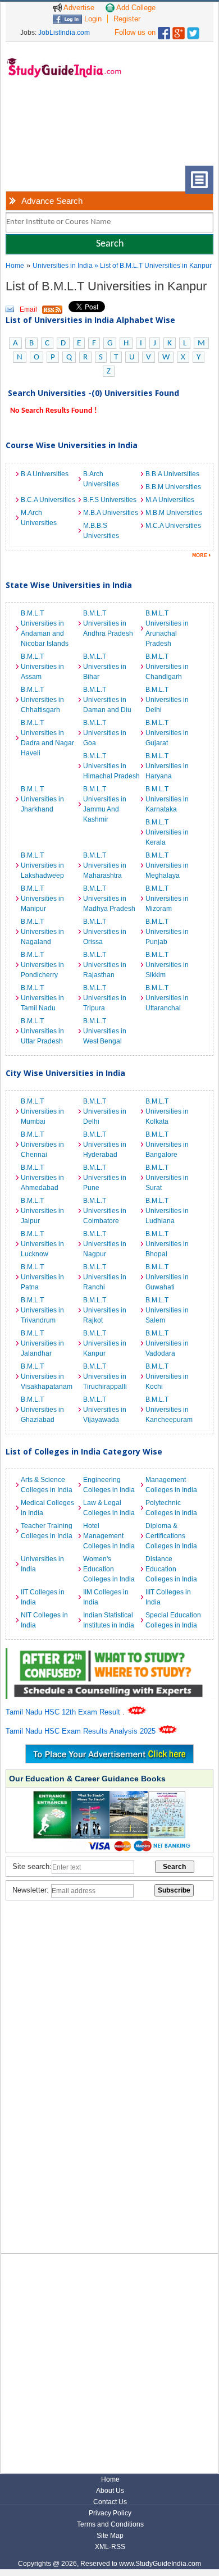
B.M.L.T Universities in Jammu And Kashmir (105, 804)
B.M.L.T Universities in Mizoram (167, 899)
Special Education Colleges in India (173, 1620)
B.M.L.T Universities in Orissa (105, 932)
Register (127, 19)
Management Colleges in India (171, 1485)
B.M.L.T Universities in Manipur (42, 899)
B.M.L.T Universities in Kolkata (167, 1111)
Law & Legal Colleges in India (109, 1508)
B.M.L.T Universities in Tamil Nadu (42, 998)
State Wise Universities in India (69, 585)
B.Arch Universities (101, 479)
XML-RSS (110, 2547)
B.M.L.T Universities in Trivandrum (42, 1310)
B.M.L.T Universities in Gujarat (167, 733)
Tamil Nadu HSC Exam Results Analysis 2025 (82, 1731)
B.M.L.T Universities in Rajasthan (105, 965)
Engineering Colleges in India (109, 1485)
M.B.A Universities (111, 513)
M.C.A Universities (173, 526)
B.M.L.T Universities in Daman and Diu (107, 700)
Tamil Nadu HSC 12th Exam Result (64, 1712)
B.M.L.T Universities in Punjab (167, 932)
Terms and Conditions (110, 2524)
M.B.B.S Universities (101, 531)
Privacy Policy (110, 2513)
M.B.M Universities (174, 513)
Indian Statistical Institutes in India (109, 1620)
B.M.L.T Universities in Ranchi (105, 1277)
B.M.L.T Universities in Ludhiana (167, 1211)
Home (15, 266)
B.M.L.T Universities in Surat (167, 1178)
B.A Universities (45, 474)
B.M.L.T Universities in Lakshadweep (42, 865)
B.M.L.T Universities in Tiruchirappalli (105, 1376)
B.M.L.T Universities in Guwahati (167, 1277)
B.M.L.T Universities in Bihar (105, 667)
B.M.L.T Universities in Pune (105, 1178)
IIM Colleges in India (106, 1597)
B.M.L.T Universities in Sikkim (167, 965)
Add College (135, 8)
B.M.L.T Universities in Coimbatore (105, 1211)
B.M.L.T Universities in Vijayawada (105, 1410)
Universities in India (63, 266)
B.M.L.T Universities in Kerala (167, 832)
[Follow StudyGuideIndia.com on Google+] (179, 31)
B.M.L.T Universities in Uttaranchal (167, 998)
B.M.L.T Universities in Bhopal (167, 1244)
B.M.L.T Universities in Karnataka (167, 799)
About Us (110, 2491)
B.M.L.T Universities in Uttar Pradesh (42, 1031)
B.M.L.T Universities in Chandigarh (167, 667)
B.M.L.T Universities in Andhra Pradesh (108, 623)
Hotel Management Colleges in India (109, 1536)
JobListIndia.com (64, 33)
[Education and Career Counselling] (110, 1654)
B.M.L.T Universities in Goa (105, 733)
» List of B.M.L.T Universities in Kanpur (153, 266)
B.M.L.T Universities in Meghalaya (167, 865)
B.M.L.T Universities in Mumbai (42, 1111)
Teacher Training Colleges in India (47, 1531)
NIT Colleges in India (44, 1620)
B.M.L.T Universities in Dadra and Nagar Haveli (47, 738)
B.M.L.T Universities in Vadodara (167, 1343)
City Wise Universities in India (65, 1073)
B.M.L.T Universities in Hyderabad (105, 1145)
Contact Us (110, 2502)
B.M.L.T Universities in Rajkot (105, 1310)
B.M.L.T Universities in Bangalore (167, 1145)
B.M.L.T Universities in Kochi (167, 1376)
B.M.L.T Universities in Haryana (167, 766)
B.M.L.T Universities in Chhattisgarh (42, 700)
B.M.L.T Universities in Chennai (42, 1145)
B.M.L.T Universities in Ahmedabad (42, 1178)
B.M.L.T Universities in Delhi (167, 700)
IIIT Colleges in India (168, 1597)
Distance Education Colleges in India (171, 1569)
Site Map (110, 2536)
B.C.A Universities (48, 500)
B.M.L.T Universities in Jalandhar (42, 1343)
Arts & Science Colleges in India (47, 1485)
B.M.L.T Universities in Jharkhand (42, 799)
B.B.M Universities (173, 487)
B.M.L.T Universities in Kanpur (105, 1343)
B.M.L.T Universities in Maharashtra (105, 865)
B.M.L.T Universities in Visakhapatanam (47, 1376)
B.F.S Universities (110, 500)
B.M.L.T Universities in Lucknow (42, 1244)
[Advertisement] (51, 131)
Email (28, 309)
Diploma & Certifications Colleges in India (171, 1536)
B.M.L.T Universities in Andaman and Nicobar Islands (45, 628)
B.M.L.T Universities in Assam (42, 667)
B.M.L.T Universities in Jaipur (42, 1211)
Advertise (78, 8)
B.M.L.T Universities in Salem (167, 1310)
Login (92, 19)
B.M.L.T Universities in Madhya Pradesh (109, 899)
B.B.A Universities (172, 474)
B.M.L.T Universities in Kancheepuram (169, 1410)
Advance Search (52, 201)
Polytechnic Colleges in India (171, 1508)
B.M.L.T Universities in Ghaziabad (42, 1410)
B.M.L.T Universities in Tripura (105, 998)
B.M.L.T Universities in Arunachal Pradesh (167, 628)
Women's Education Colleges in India (109, 1569)
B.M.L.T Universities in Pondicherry (42, 965)
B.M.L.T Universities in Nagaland (42, 932)
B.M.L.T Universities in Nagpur (105, 1244)
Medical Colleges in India (47, 1508)
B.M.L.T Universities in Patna (42, 1277)
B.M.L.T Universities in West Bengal (105, 1031)
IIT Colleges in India (43, 1597)
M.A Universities (170, 500)
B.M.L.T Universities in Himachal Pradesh (111, 766)
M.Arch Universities (39, 518)
